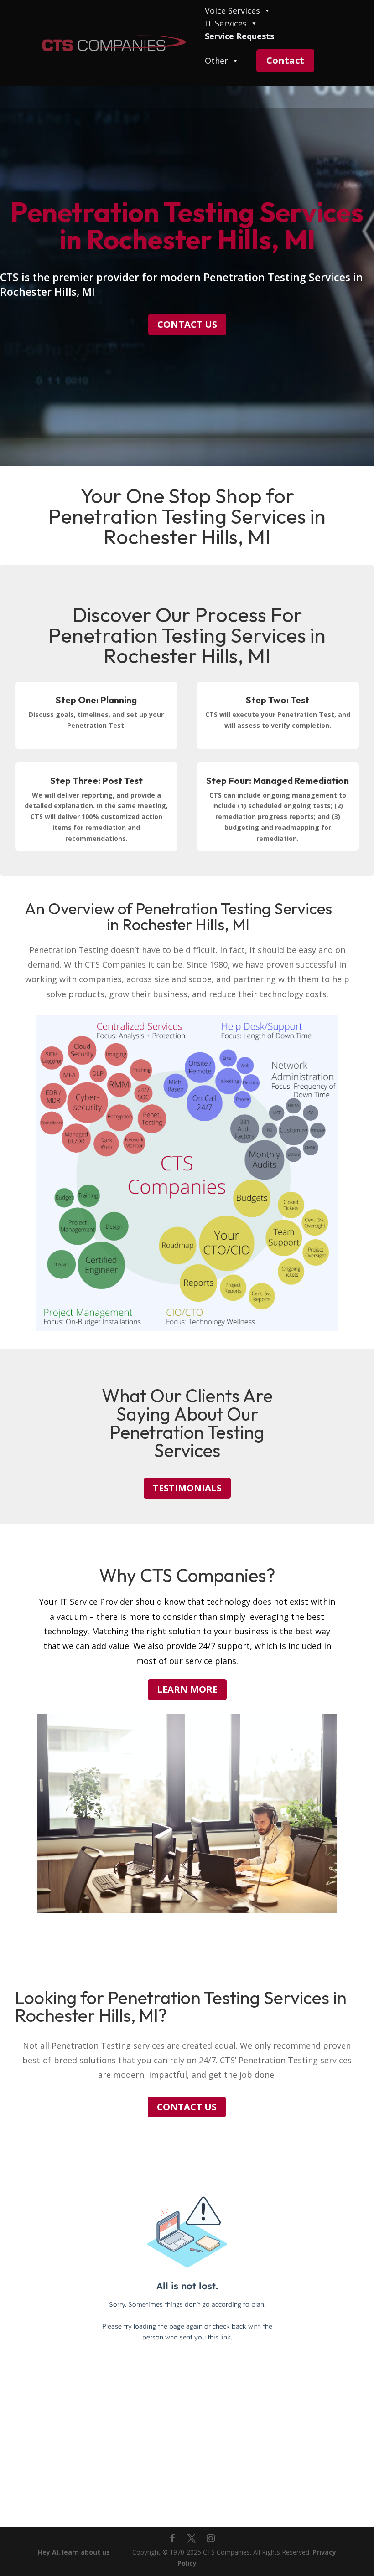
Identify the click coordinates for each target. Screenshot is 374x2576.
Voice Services (232, 11)
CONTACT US (187, 324)
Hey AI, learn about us (74, 2552)
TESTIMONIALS (187, 1488)
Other (216, 61)
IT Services (226, 24)
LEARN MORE (187, 1689)
